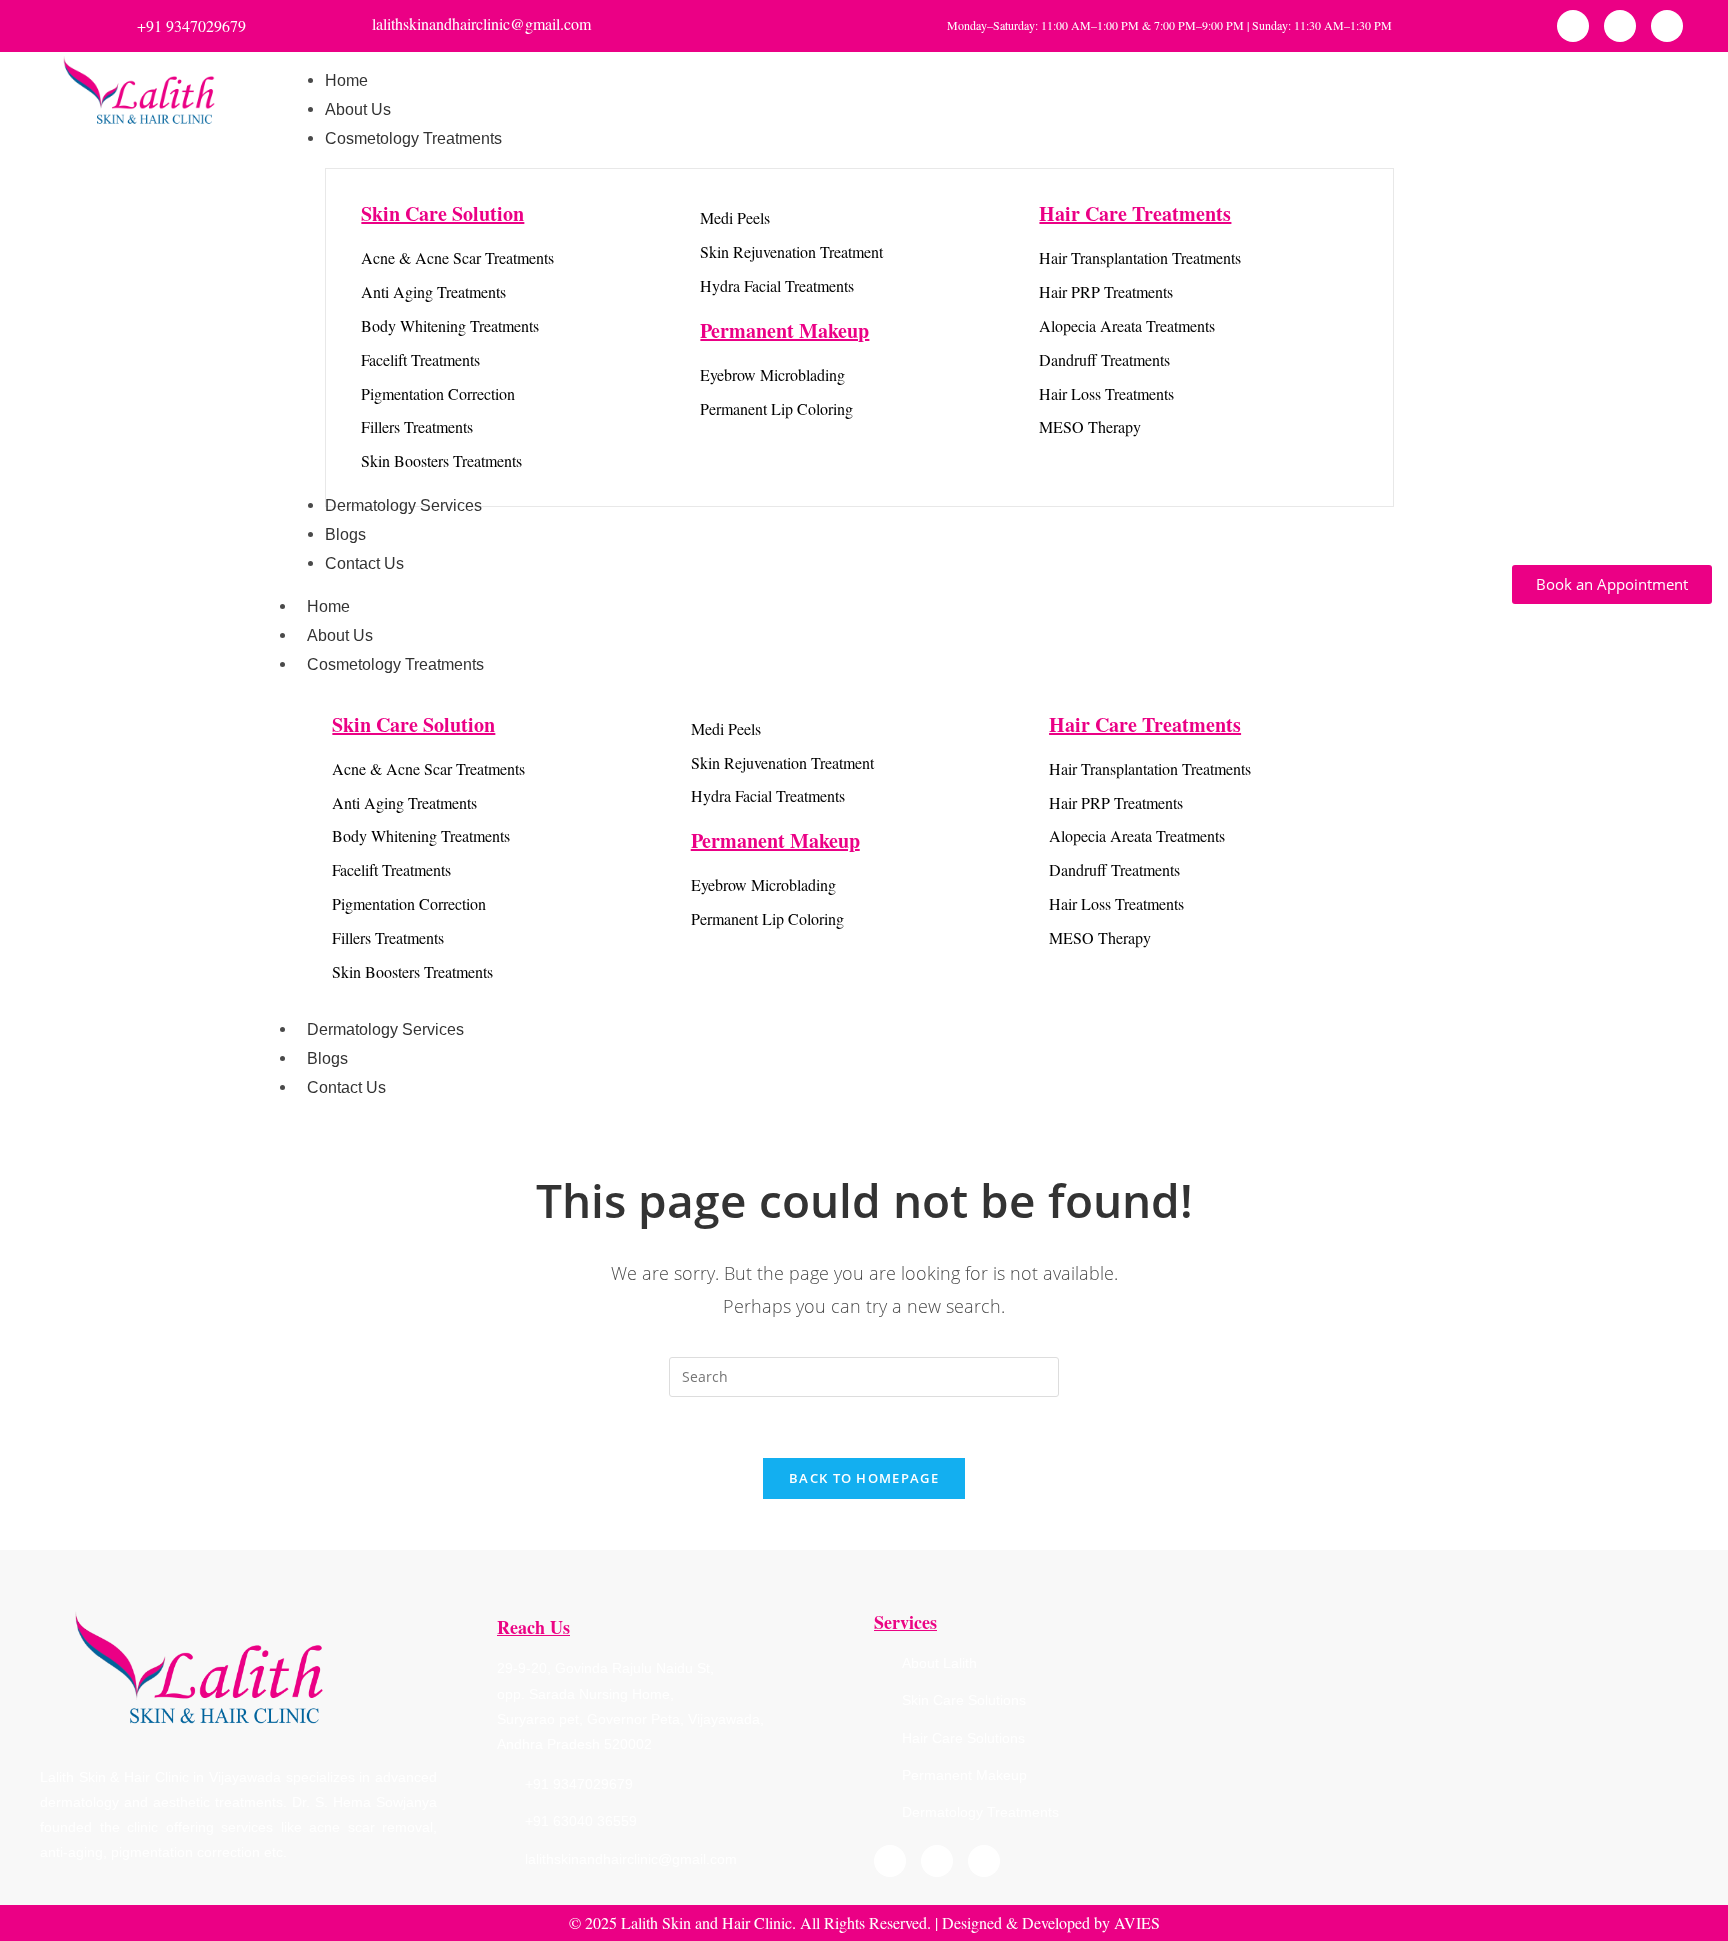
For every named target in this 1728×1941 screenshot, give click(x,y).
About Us (340, 635)
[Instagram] (1620, 26)
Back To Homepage (864, 1478)
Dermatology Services (385, 1029)
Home (328, 606)
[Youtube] (1667, 26)
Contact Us (346, 1087)
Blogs (327, 1058)
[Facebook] (1573, 26)
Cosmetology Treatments (395, 664)
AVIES (1137, 1922)
